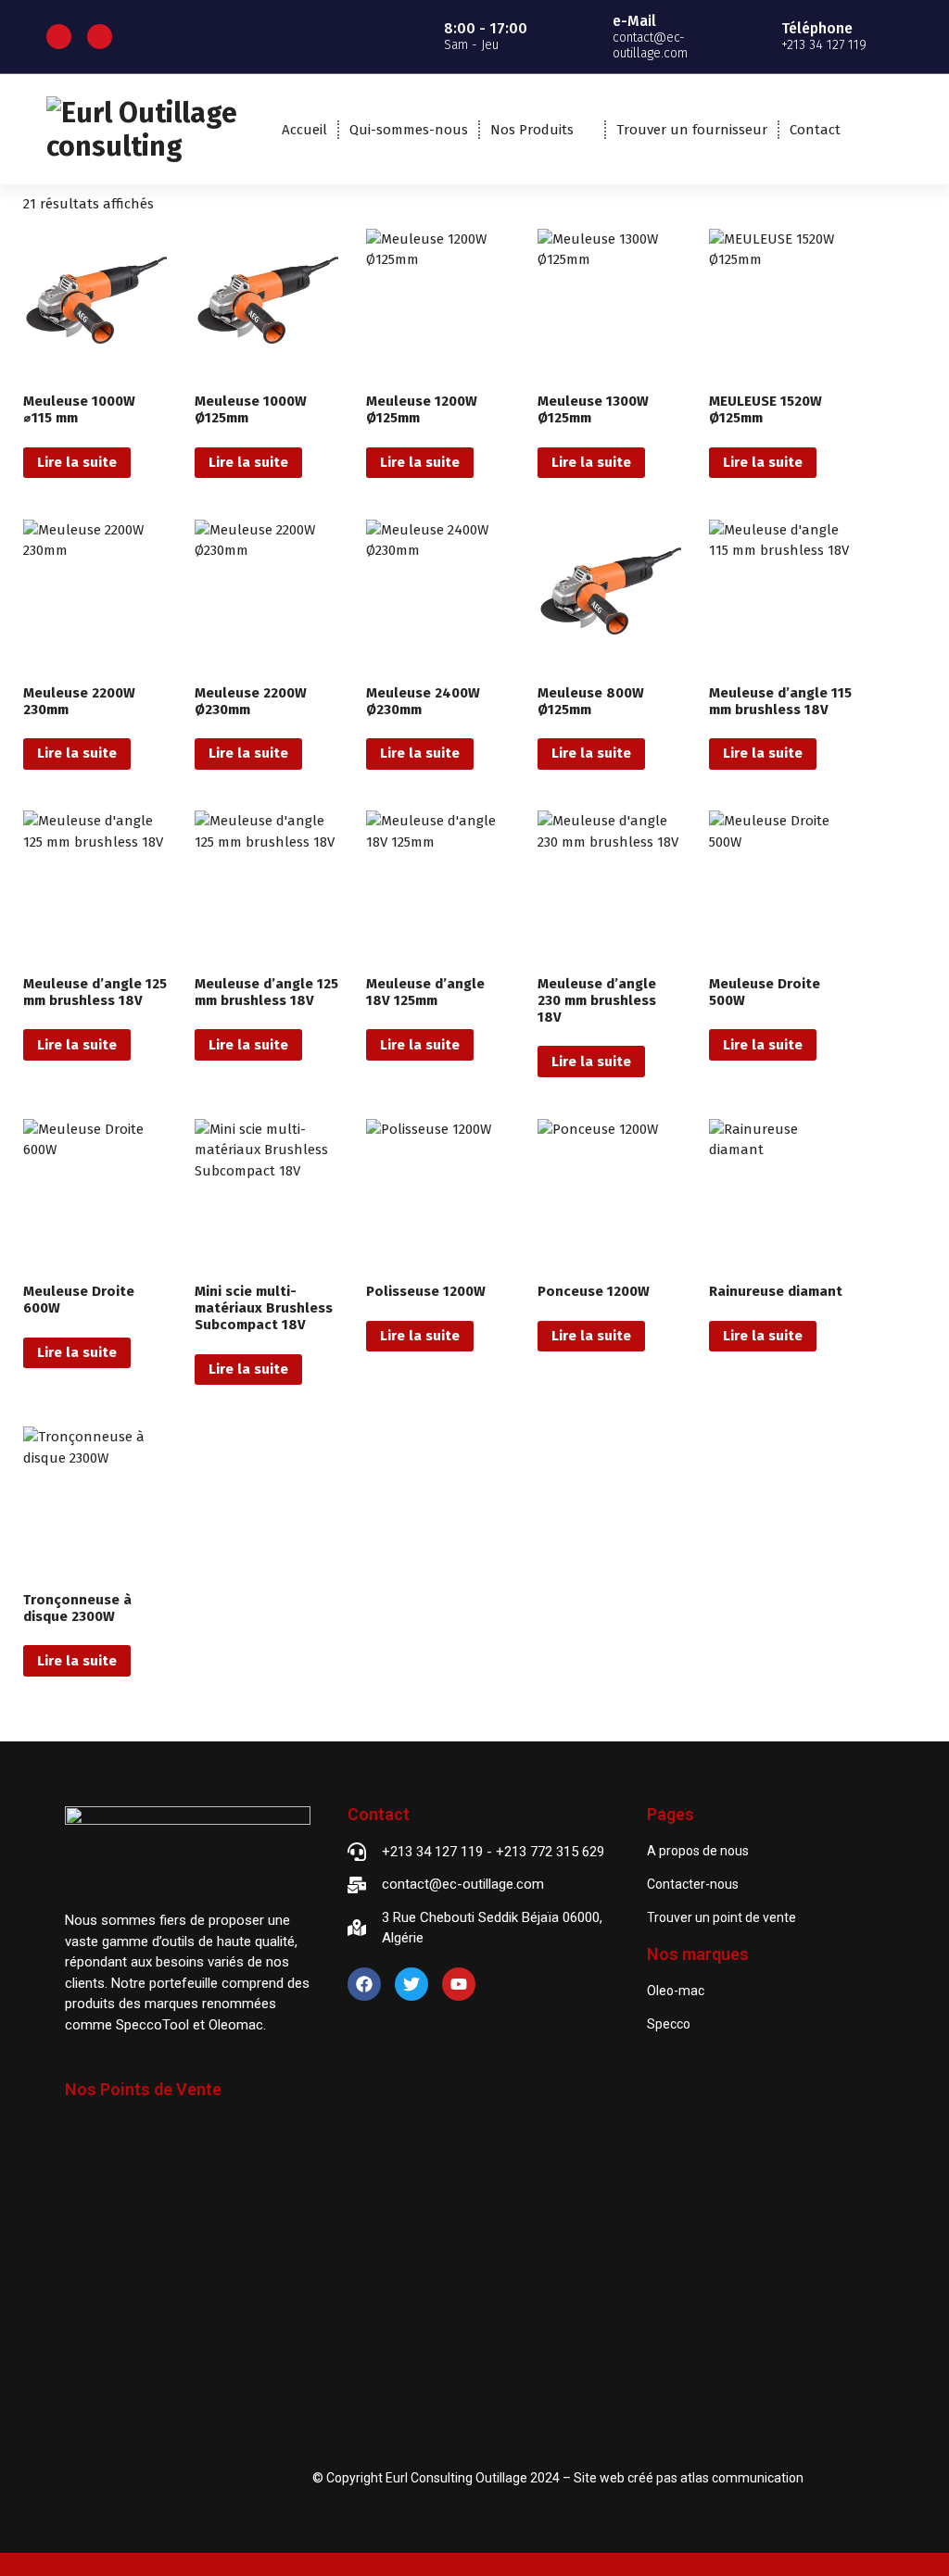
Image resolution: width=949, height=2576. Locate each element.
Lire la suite (77, 462)
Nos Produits (532, 130)
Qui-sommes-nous (409, 130)
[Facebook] (364, 1984)
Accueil (304, 130)
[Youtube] (459, 1984)
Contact (815, 130)
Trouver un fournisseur (692, 130)
